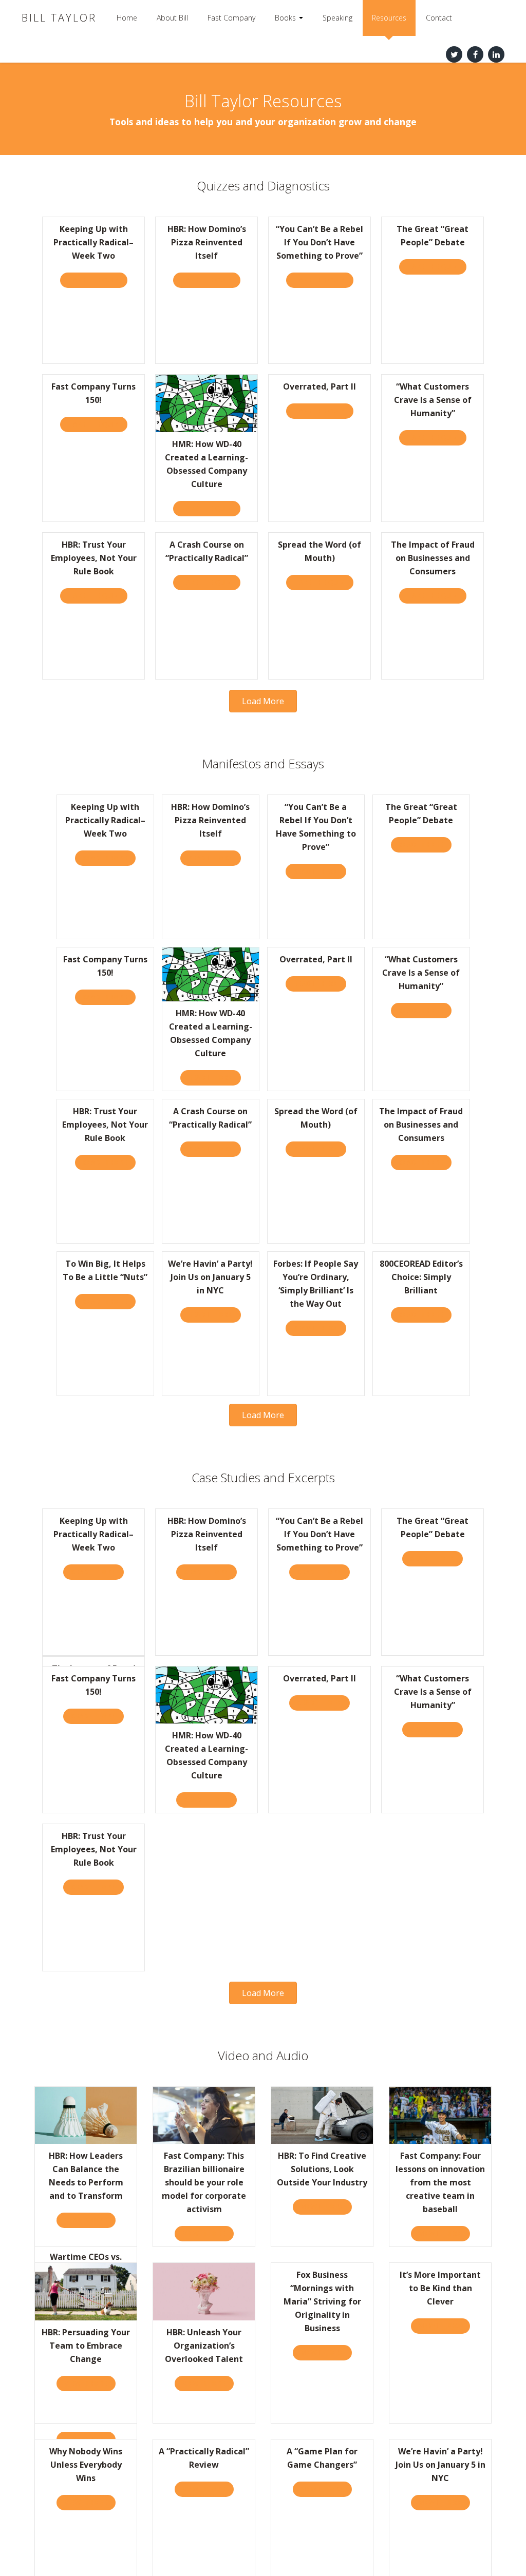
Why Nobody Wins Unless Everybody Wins (86, 2465)
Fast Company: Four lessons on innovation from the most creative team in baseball (440, 2182)
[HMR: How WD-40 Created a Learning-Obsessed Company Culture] (206, 403)
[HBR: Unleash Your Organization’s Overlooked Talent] (204, 2291)
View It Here (90, 2220)
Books (286, 18)
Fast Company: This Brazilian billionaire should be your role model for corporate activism (204, 2182)
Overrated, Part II (320, 386)
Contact (439, 18)
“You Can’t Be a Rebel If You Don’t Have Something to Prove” (320, 242)
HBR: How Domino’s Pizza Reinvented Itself (207, 242)
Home (127, 18)
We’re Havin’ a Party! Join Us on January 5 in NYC (210, 1277)
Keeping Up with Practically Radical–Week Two (93, 242)
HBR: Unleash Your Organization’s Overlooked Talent (204, 2346)
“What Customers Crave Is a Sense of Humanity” (433, 400)
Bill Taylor (59, 18)
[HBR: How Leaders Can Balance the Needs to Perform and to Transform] (86, 2114)
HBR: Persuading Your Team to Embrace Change (86, 2346)
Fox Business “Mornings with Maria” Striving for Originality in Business (322, 2301)
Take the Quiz (98, 280)
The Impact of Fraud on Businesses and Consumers (433, 558)
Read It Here (109, 858)
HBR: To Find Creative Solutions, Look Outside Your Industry (322, 2169)
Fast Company (231, 18)
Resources (389, 18)
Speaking (337, 18)
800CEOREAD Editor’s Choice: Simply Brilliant (421, 1277)
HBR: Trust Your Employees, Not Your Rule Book (94, 558)
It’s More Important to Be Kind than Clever (440, 2288)
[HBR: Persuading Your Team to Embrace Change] (86, 2291)
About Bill (172, 18)
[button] (263, 701)
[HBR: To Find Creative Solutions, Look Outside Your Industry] (322, 2114)
